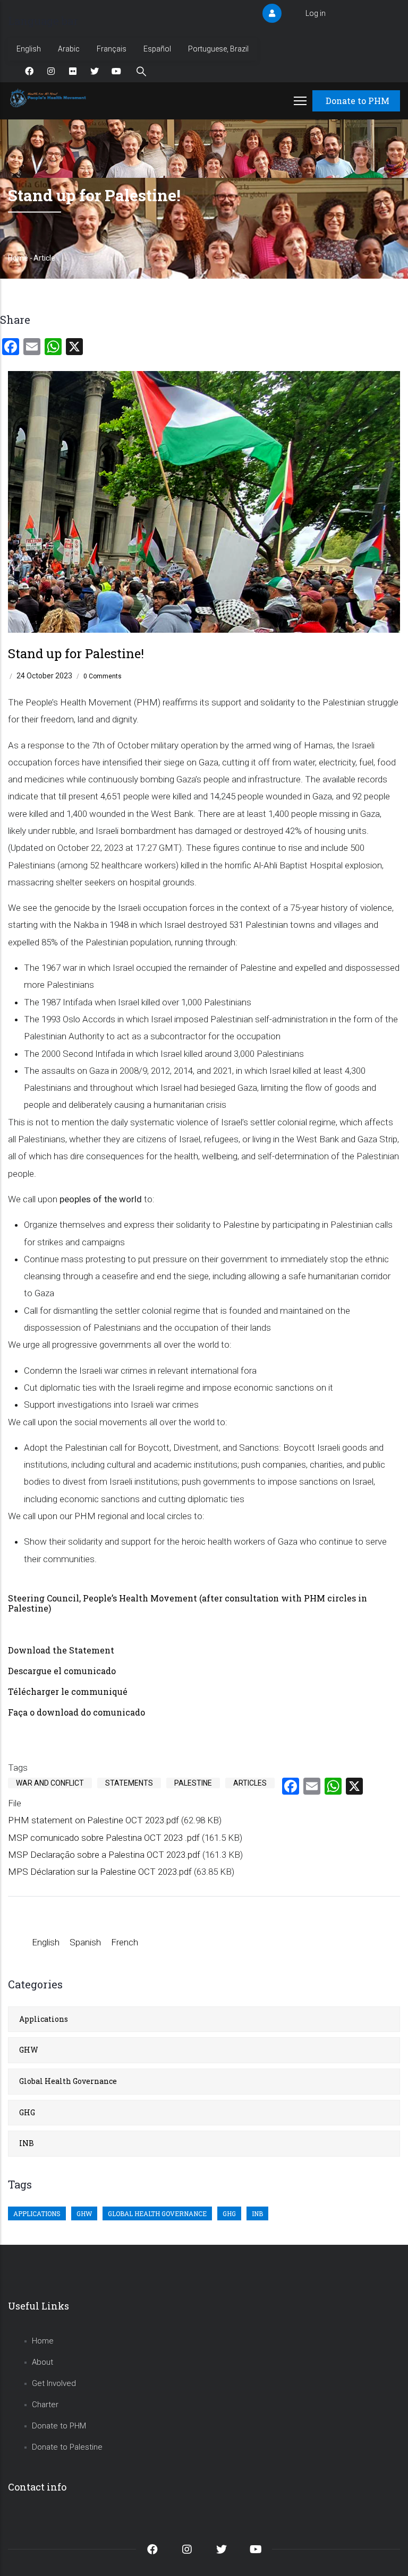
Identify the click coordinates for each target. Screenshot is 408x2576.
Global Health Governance (68, 2081)
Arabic (69, 49)
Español (157, 49)
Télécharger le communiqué (69, 1691)
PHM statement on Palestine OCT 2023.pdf (93, 1820)
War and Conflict (50, 1783)
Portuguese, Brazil (218, 49)
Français (112, 49)
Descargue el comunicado (62, 1671)
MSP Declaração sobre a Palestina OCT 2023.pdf (104, 1855)
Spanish (85, 1942)
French (125, 1942)
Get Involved (54, 2383)
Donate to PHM (358, 101)
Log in (316, 13)
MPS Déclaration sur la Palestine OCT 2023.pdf (100, 1872)
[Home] (49, 98)
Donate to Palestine (67, 2447)
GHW (29, 2050)
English (29, 49)
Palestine (193, 1783)
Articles (250, 1783)
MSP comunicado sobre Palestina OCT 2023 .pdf (104, 1838)
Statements (129, 1783)
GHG (27, 2112)
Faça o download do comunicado (78, 1712)
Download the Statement (61, 1650)
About (42, 2362)
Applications (44, 2019)
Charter (45, 2405)
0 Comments (103, 676)
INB (27, 2143)
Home (18, 258)
